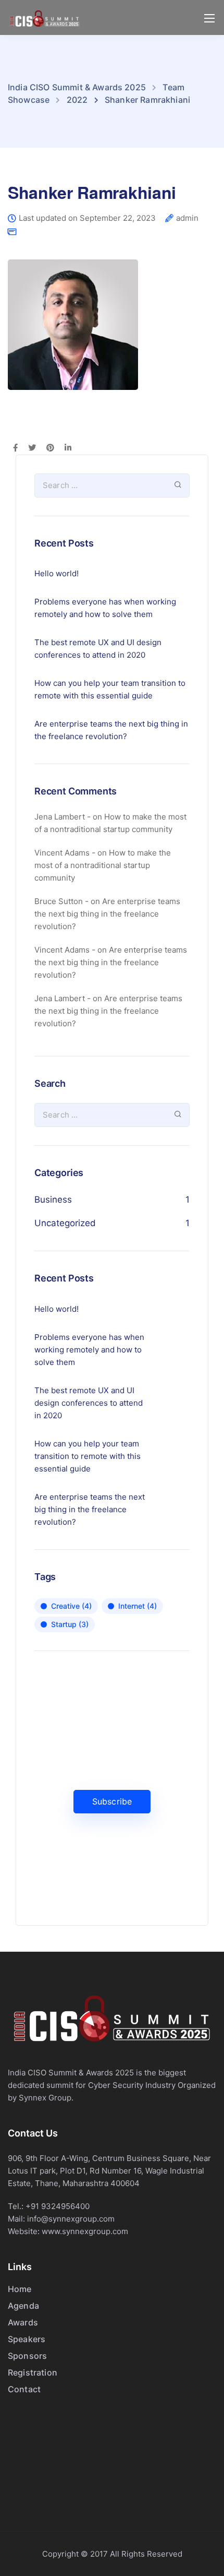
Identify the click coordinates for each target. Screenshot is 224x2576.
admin (187, 218)
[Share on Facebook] (15, 448)
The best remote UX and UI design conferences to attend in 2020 (98, 649)
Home (20, 2289)
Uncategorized (65, 1223)
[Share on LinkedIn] (68, 448)
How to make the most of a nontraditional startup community (103, 865)
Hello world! (57, 573)
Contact (24, 2389)
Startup (70, 1624)
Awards (23, 2322)
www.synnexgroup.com (85, 2231)
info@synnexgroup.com (71, 2219)
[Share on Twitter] (32, 448)
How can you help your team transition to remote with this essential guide (110, 689)
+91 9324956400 (58, 2206)
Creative (71, 1606)
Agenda (23, 2306)
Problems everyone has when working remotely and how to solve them (105, 608)
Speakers (27, 2339)
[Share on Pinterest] (50, 448)
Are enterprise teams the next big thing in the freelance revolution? (111, 730)
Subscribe (112, 1801)
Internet (138, 1606)
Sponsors (27, 2356)
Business (53, 1200)
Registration (33, 2372)
